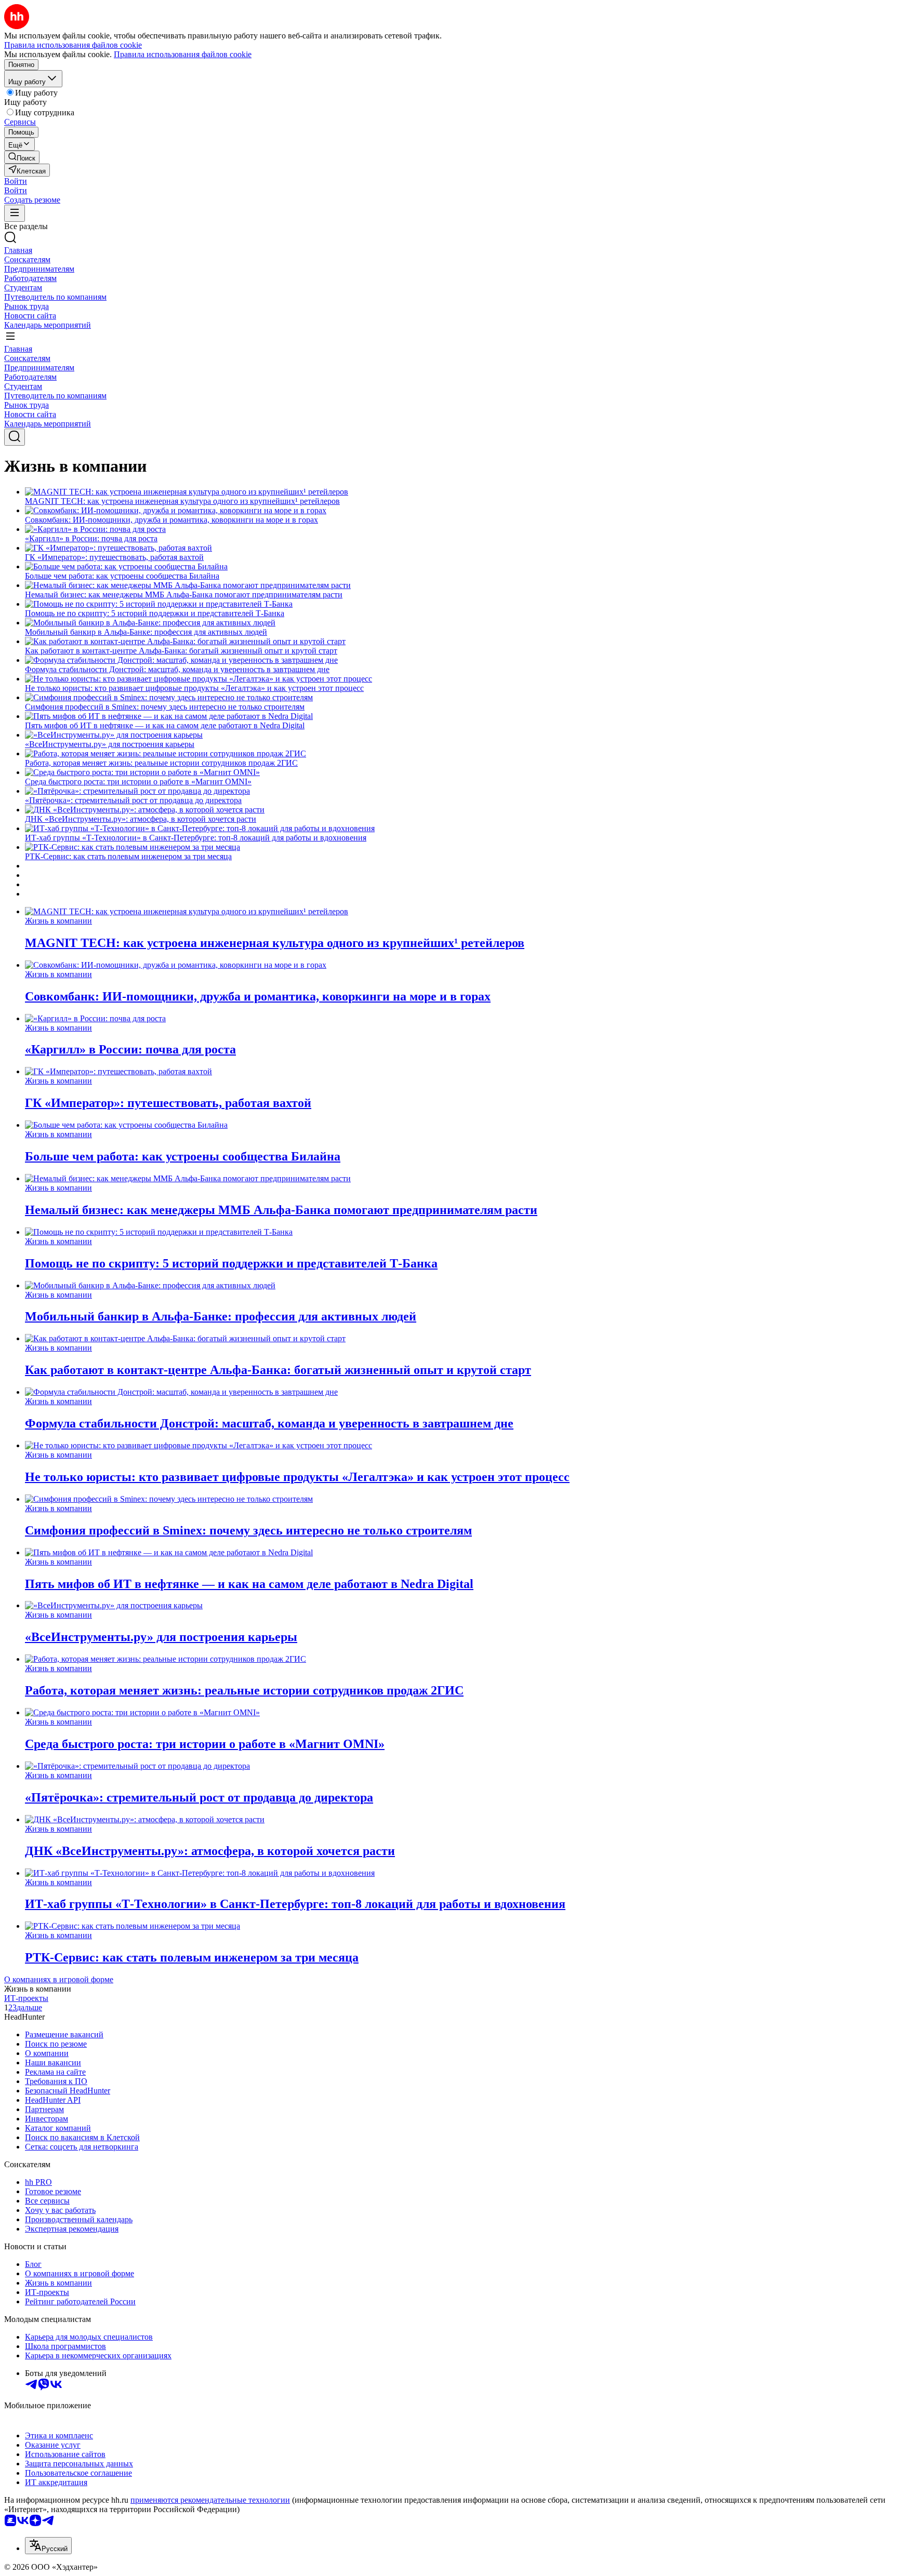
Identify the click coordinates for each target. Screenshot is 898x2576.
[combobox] (48, 2546)
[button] (16, 181)
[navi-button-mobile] (15, 213)
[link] (22, 157)
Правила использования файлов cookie (183, 54)
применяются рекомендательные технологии (210, 2500)
